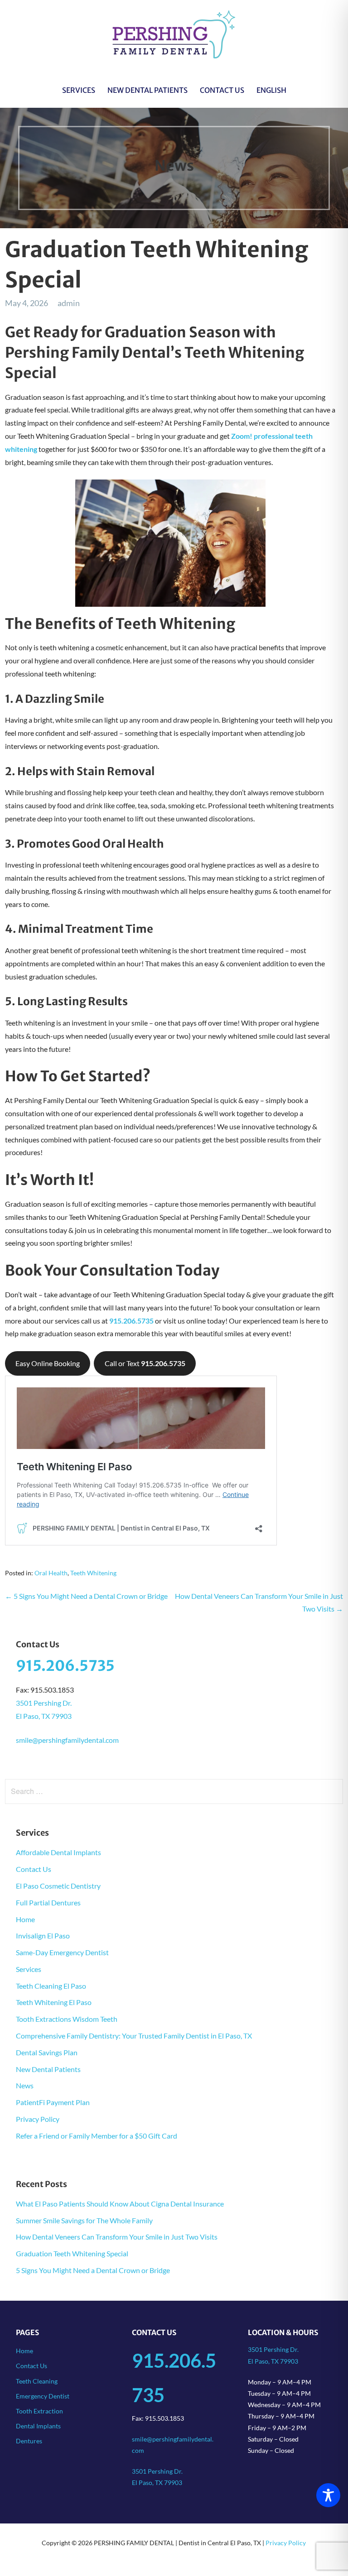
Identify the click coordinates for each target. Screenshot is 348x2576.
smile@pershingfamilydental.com (67, 1740)
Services (79, 90)
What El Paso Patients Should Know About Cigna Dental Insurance (120, 2204)
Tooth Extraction (39, 2411)
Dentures (29, 2441)
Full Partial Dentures (48, 1902)
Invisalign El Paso (43, 1936)
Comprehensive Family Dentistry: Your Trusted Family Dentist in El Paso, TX (134, 2036)
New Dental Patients (147, 90)
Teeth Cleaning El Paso (51, 1986)
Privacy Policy (38, 2119)
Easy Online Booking (48, 1363)
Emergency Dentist (43, 2396)
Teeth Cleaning (37, 2381)
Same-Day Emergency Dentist (62, 1952)
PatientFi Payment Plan (53, 2102)
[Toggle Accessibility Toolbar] (328, 2495)
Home (25, 1919)
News (25, 2085)
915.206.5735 (65, 1666)
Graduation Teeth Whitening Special (72, 2253)
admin (69, 303)
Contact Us (222, 90)
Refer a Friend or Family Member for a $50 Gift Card (97, 2136)
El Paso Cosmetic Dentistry (58, 1886)
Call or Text (145, 1363)
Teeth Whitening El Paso (54, 2002)
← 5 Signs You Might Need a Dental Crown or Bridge (86, 1596)
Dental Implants (38, 2426)
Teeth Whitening (93, 1573)
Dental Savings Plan (47, 2052)
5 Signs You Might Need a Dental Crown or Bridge (93, 2270)
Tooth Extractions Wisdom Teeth (67, 2019)
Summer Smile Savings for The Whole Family (84, 2220)
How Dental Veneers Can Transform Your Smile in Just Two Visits (117, 2237)
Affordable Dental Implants (58, 1852)
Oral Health (51, 1573)
